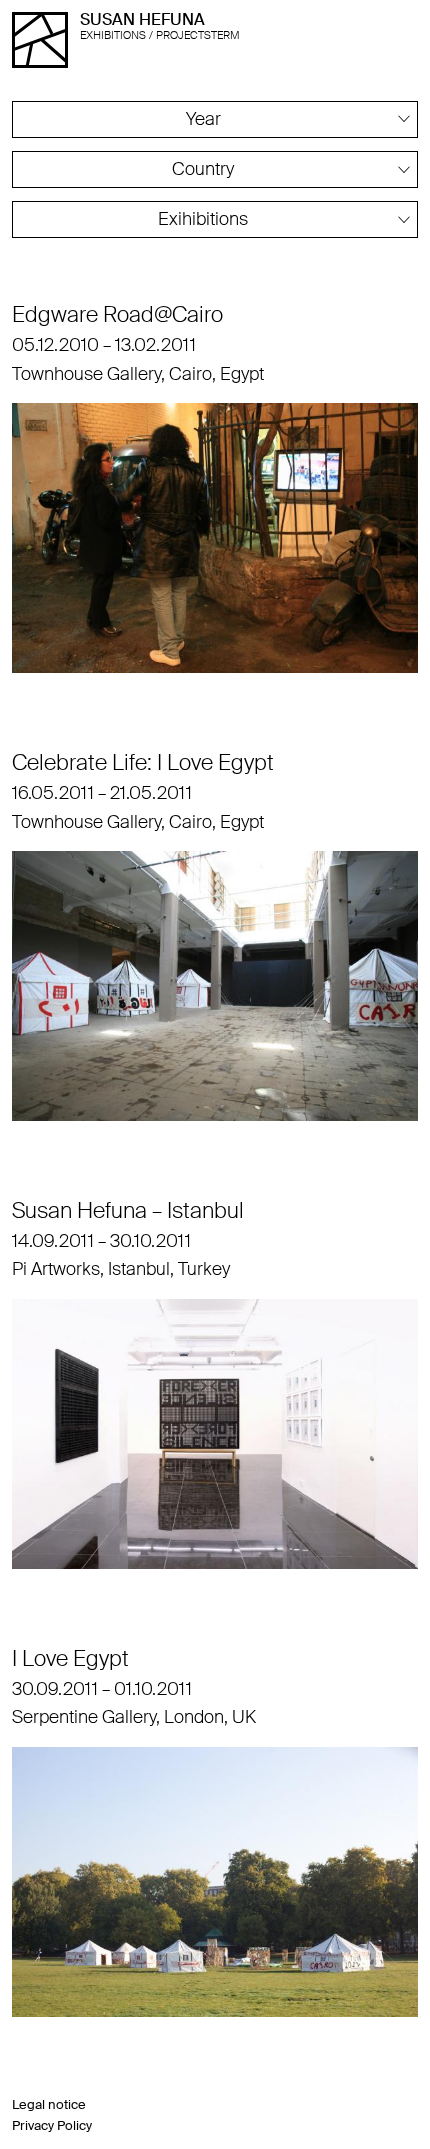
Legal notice (49, 2104)
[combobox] (215, 119)
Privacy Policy (52, 2125)
